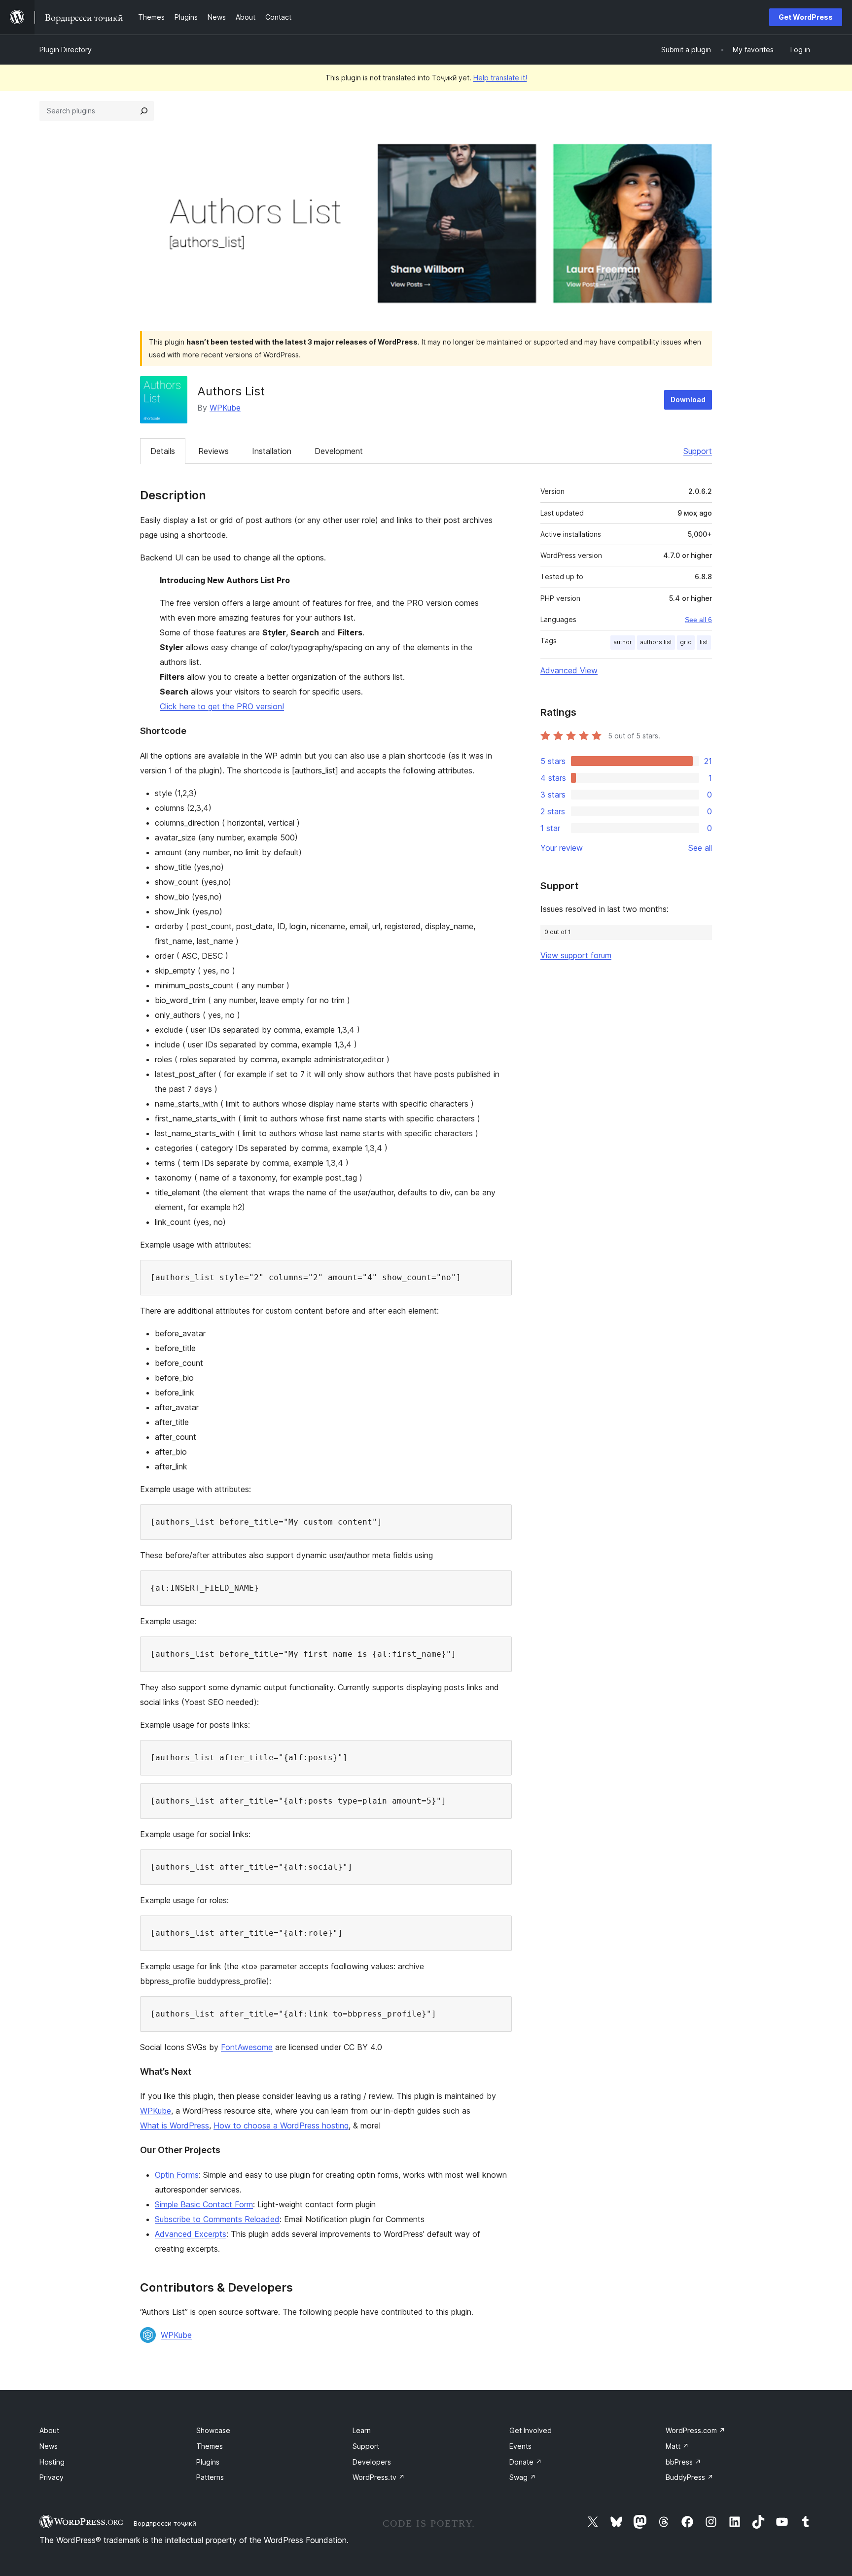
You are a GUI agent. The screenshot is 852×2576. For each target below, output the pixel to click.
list (704, 642)
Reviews (213, 451)
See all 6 (698, 620)
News (49, 2446)
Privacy (52, 2477)
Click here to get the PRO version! (222, 706)
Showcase (213, 2430)
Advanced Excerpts (191, 2234)
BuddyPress (690, 2477)
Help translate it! (500, 78)
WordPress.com (695, 2430)
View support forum (576, 955)
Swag (523, 2477)
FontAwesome (247, 2047)
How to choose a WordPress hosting (281, 2125)
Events (520, 2446)
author (623, 642)
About (49, 2430)
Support (698, 451)
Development (339, 451)
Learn (362, 2430)
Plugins (208, 2462)
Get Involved (531, 2430)
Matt (677, 2446)
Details (163, 451)
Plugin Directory (66, 50)
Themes (210, 2446)
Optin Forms (177, 2175)
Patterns (210, 2477)
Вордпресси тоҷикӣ (165, 2523)
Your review (562, 848)
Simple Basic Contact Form (204, 2204)
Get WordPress (806, 17)
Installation (272, 451)
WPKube (225, 408)
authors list (656, 642)
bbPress (683, 2462)
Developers (372, 2462)
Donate (526, 2462)
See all (700, 848)
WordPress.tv (379, 2477)
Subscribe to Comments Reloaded (217, 2219)
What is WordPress (175, 2125)
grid (686, 642)
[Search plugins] (144, 111)
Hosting (52, 2462)
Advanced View (569, 670)
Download (688, 400)
